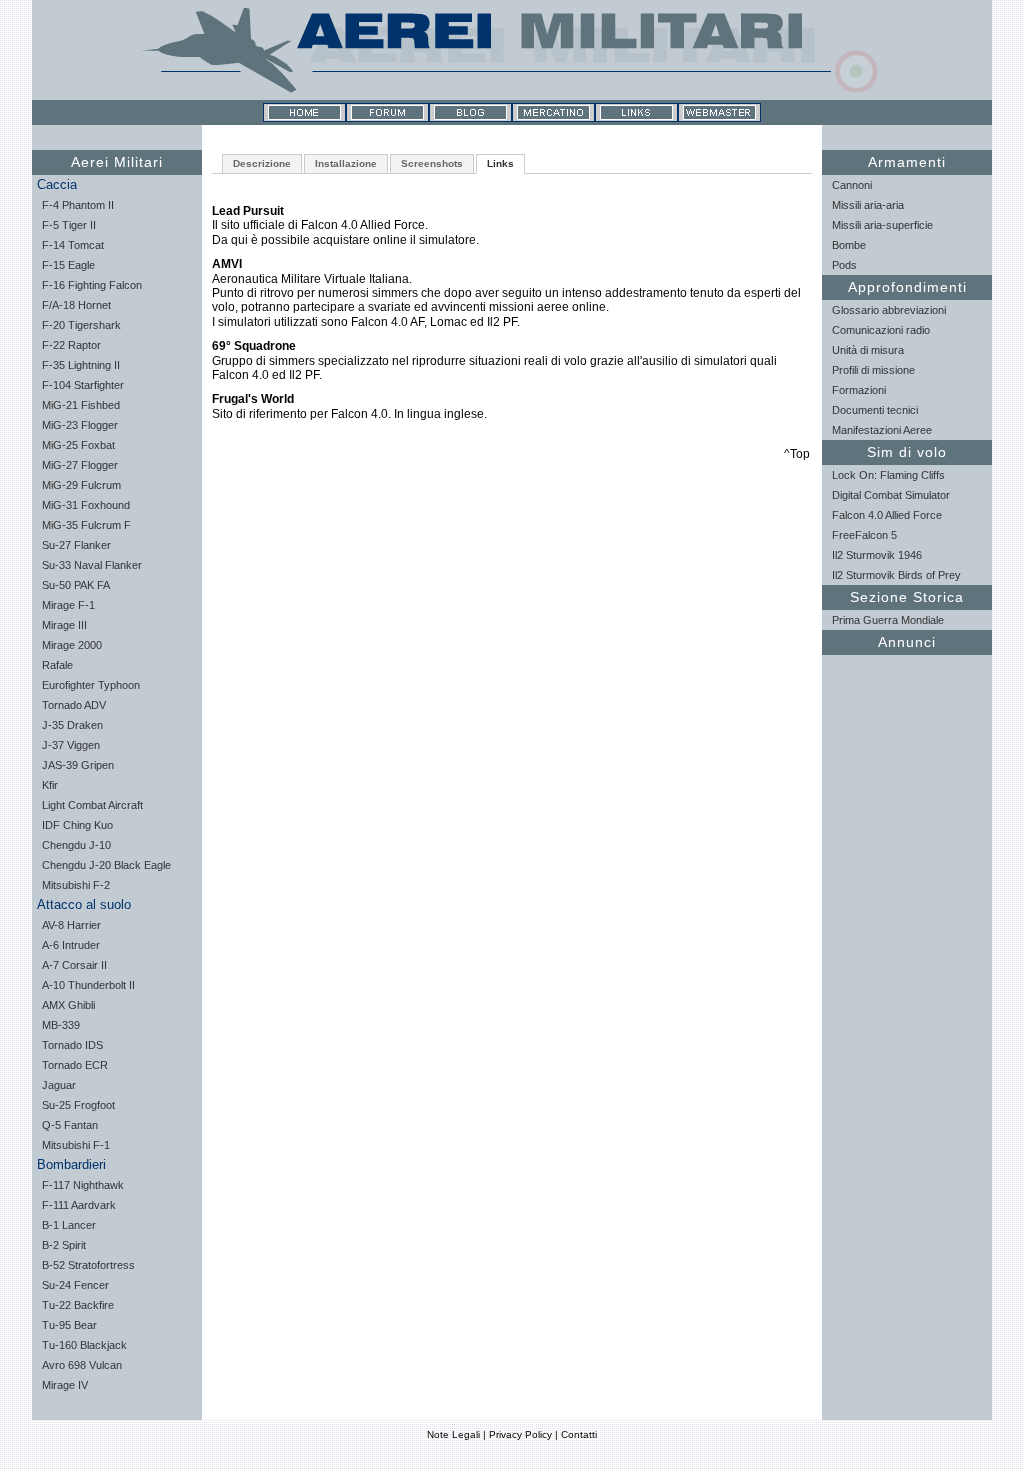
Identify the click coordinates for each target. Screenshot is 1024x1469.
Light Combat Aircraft (92, 805)
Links (500, 163)
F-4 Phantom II (78, 205)
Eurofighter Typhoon (91, 685)
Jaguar (59, 1085)
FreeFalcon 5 (864, 535)
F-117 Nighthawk (83, 1185)
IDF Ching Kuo (77, 825)
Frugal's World (253, 399)
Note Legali (453, 1434)
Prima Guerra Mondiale (888, 620)
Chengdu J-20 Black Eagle (106, 865)
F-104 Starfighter (83, 385)
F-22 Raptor (71, 345)
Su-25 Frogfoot (78, 1105)
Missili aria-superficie (882, 225)
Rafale (57, 665)
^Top (797, 454)
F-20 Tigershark (81, 325)
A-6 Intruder (71, 945)
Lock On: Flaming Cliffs (888, 475)
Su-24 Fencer (75, 1285)
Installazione (346, 163)
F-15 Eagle (68, 265)
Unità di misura (868, 350)
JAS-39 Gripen (78, 765)
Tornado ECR (75, 1065)
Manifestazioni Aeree (882, 430)
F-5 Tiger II (69, 225)
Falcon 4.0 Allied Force (887, 515)
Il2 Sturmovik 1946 (877, 555)
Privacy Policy (520, 1434)
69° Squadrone (254, 346)
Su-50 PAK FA (76, 585)
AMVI (227, 264)
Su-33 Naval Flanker (92, 565)
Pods (844, 265)
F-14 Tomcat (73, 245)
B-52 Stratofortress (88, 1265)
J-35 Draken (72, 725)
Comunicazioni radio (881, 330)
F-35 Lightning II (81, 365)
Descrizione (262, 163)
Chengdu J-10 (76, 845)
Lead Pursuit (248, 211)
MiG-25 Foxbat (78, 445)
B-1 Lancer (69, 1225)
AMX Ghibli (68, 1005)
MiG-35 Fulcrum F (86, 525)
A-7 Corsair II (74, 965)
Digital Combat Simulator (891, 495)
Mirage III (64, 625)
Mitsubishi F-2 (76, 885)
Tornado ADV (74, 705)
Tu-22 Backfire (78, 1305)
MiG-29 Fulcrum (81, 485)
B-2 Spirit (64, 1245)
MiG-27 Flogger (80, 465)
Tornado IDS (72, 1045)
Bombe (849, 245)
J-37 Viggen (71, 745)
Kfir (50, 785)
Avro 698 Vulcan (82, 1365)
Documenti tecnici (875, 410)
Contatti (579, 1434)
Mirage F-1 (68, 605)
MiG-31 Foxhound (86, 505)
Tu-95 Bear (69, 1325)
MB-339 (61, 1025)
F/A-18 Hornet (76, 305)
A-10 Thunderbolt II (88, 985)
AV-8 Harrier (71, 925)
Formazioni (859, 390)
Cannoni (852, 185)
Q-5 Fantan (70, 1125)
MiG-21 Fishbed (81, 405)
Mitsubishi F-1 (76, 1145)
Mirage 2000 (72, 645)
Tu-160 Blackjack (84, 1345)
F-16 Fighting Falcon (92, 285)
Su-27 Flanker (76, 545)
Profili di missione (873, 370)
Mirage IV (65, 1385)
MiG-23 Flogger (80, 425)
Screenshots (432, 163)
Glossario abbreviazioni (889, 310)
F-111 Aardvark (79, 1205)
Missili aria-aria (868, 205)
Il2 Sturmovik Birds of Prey (896, 575)
